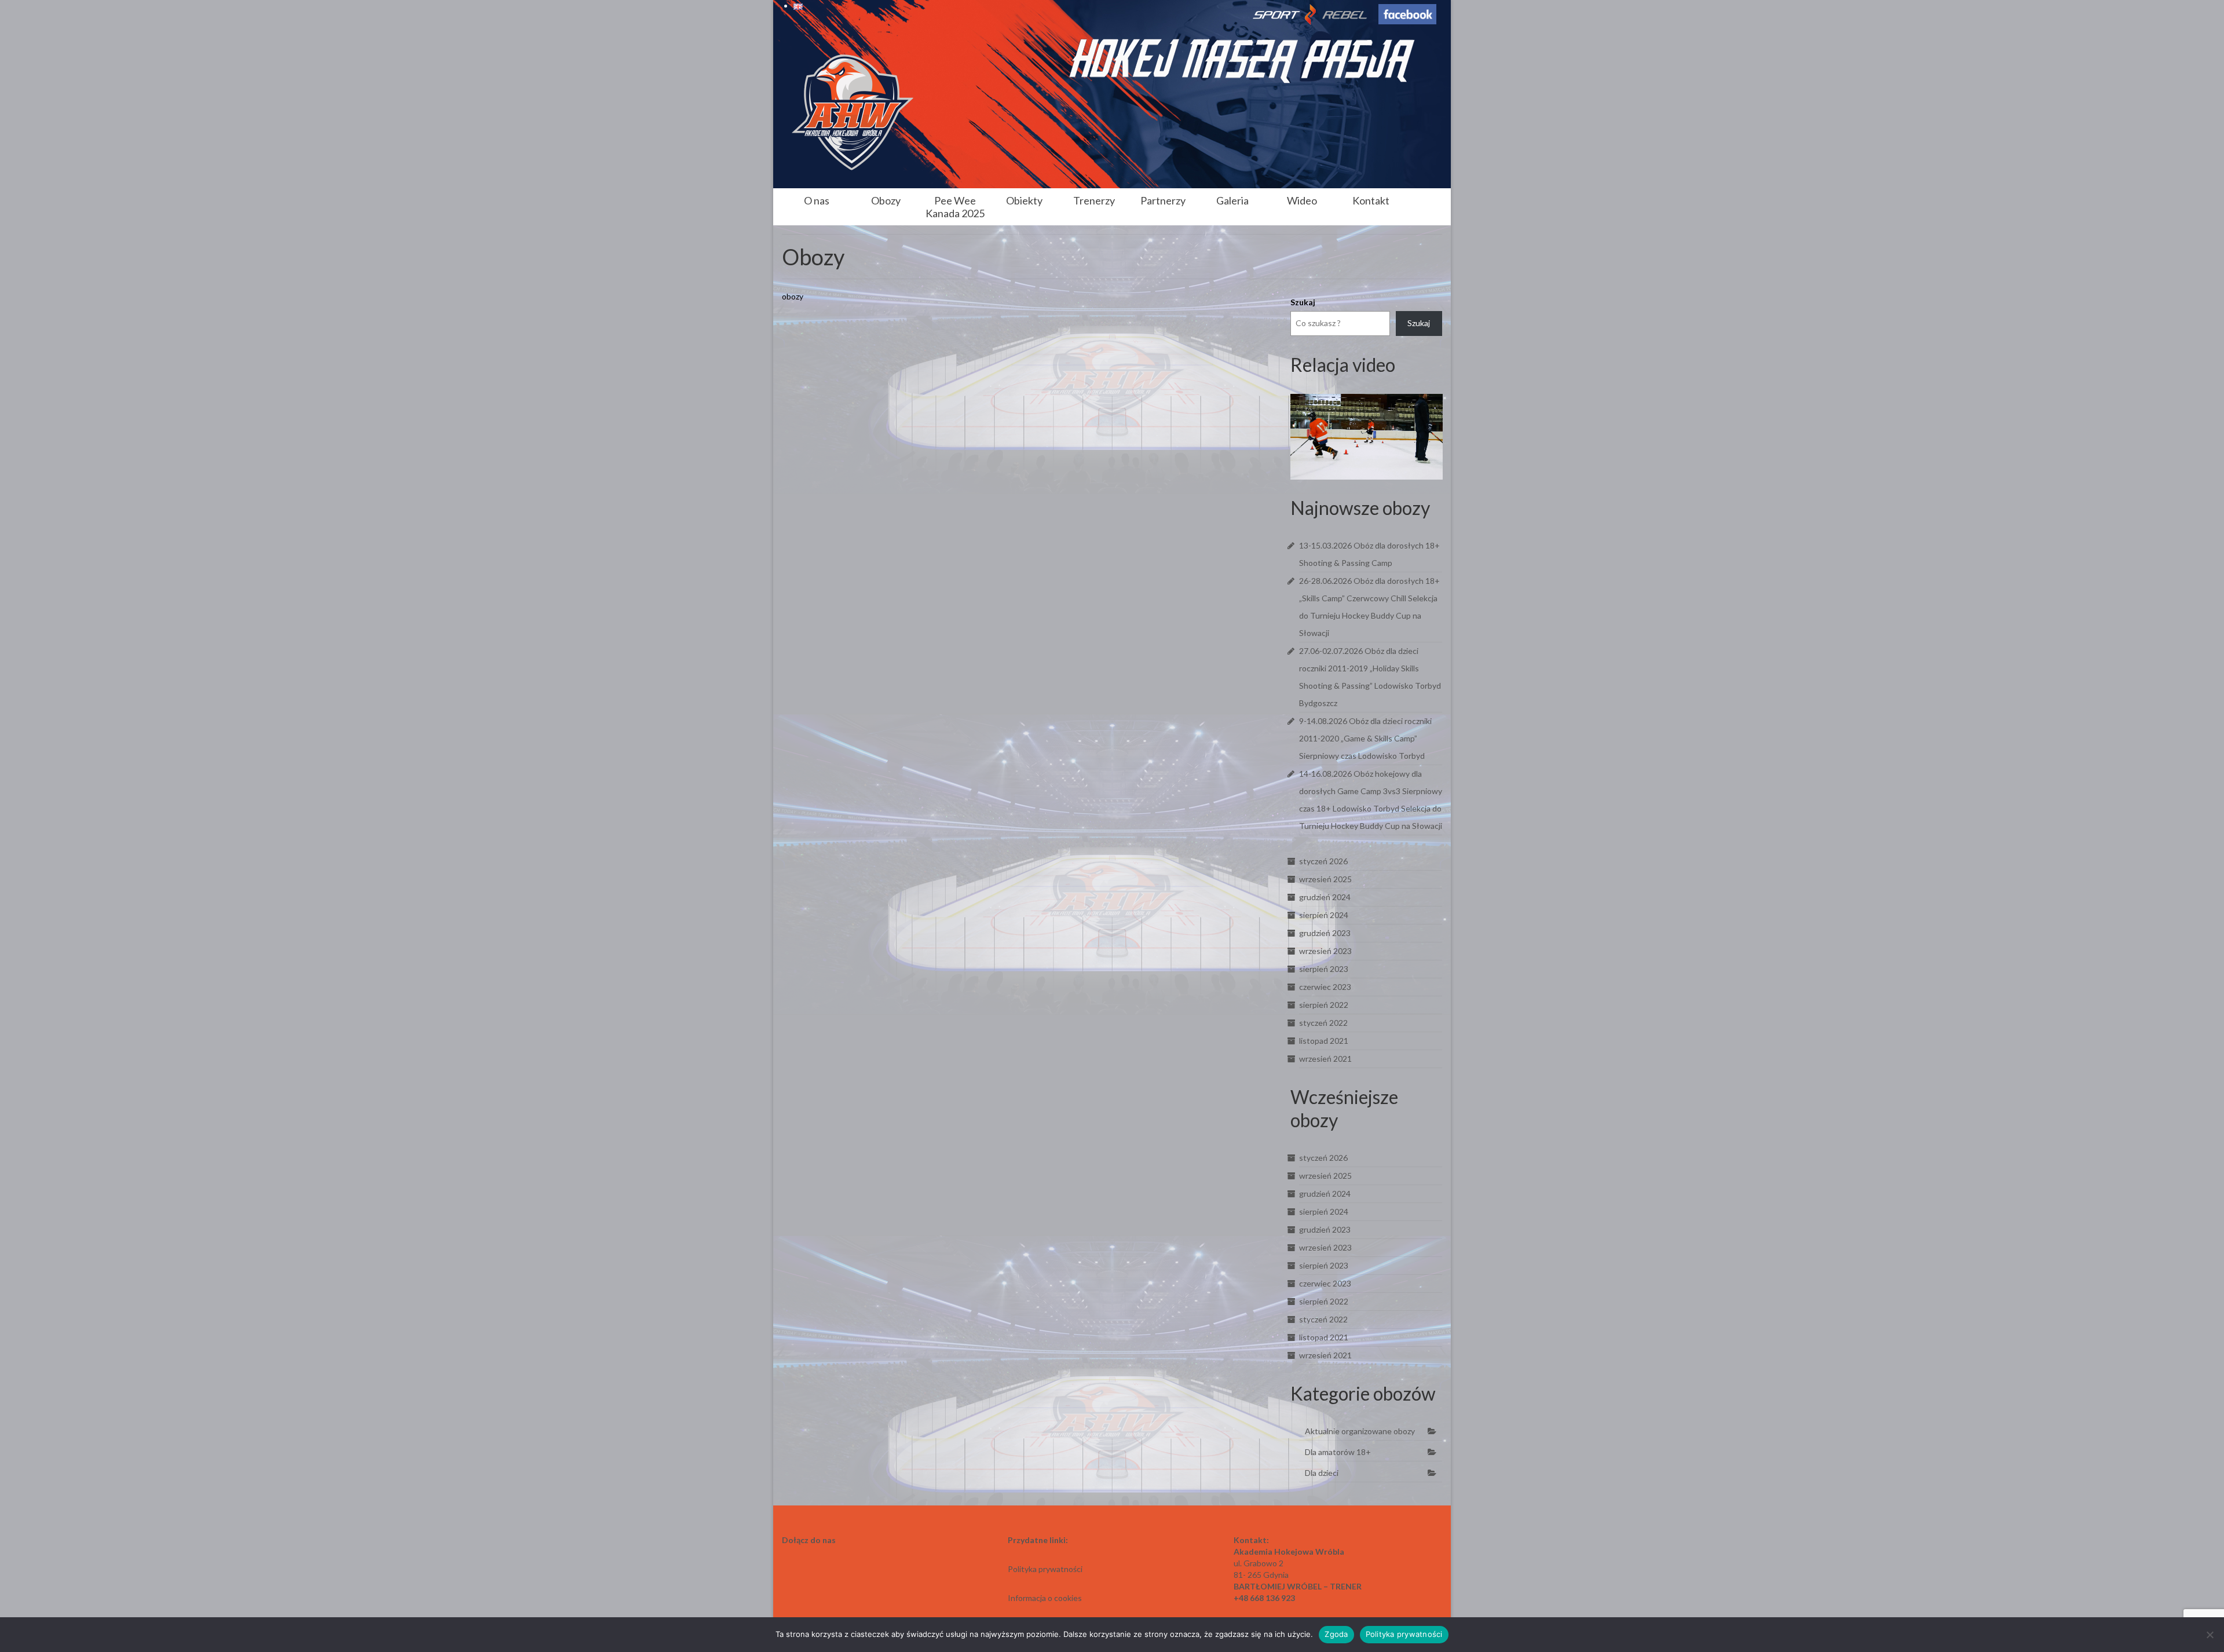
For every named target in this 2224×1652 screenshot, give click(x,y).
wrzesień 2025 (1325, 879)
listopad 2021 (1324, 1041)
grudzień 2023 (1325, 933)
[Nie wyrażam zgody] (2210, 1635)
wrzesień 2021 (1325, 1059)
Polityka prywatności (1404, 1634)
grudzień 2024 (1325, 897)
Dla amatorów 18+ (1338, 1452)
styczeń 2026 (1323, 861)
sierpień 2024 (1324, 915)
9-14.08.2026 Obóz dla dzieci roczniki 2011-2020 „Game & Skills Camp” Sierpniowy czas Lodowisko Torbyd (1365, 738)
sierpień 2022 (1324, 1005)
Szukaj (1303, 302)
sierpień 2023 (1324, 969)
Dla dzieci (1322, 1473)
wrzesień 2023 (1325, 951)
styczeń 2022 (1323, 1023)
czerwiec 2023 (1325, 987)
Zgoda (1336, 1634)
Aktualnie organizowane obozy (1360, 1431)
